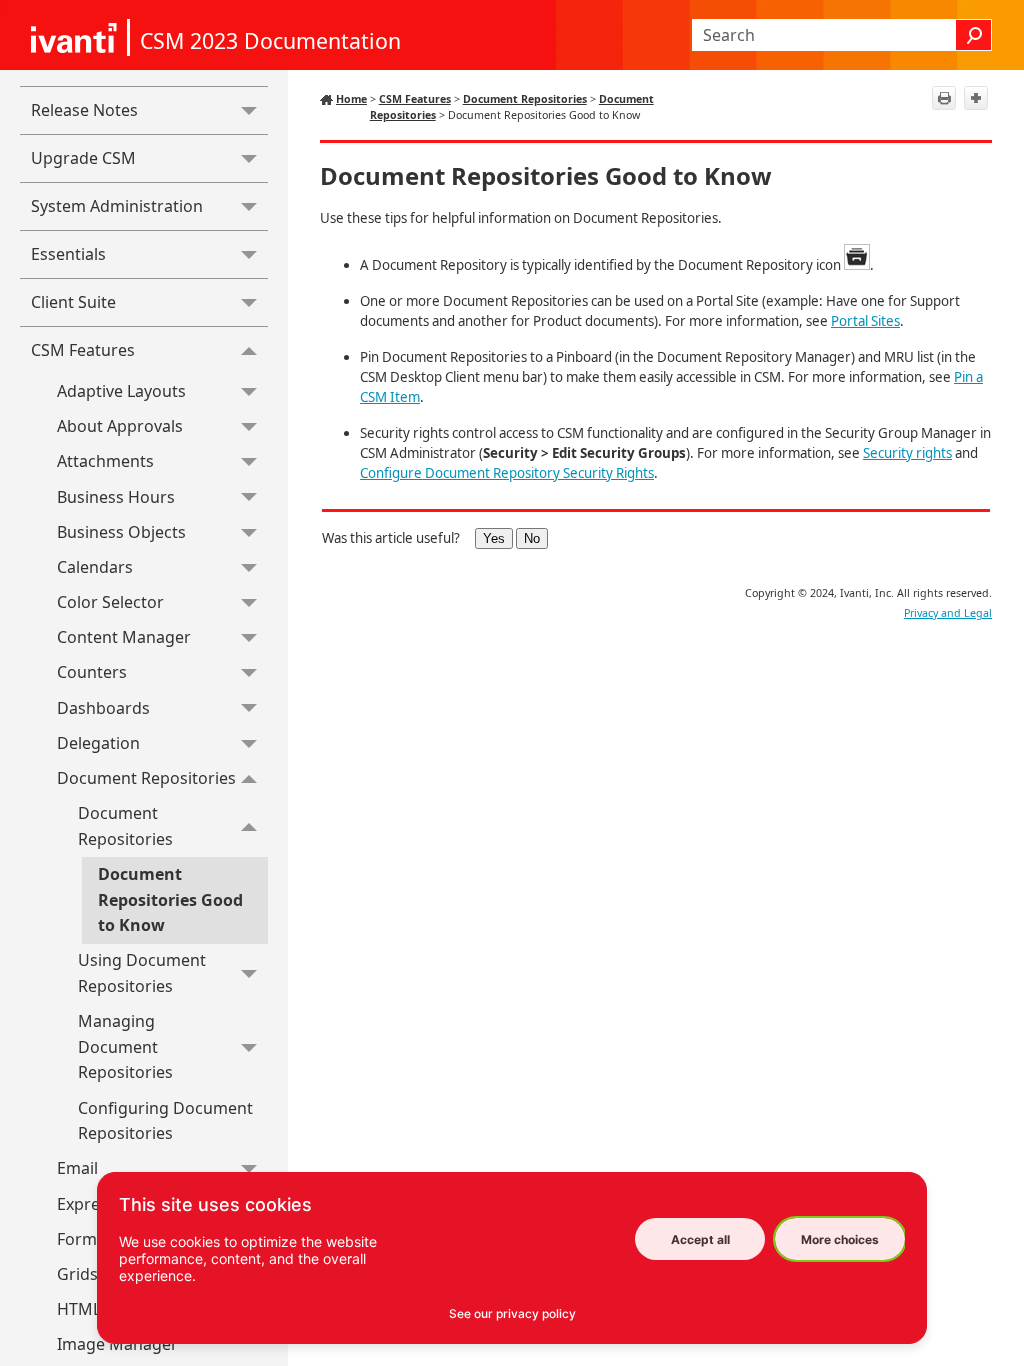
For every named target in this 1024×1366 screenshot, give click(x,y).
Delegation (98, 743)
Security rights (907, 453)
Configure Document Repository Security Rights (507, 473)
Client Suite (73, 302)
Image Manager (117, 1344)
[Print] (944, 98)
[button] (974, 35)
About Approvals (120, 426)
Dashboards (103, 708)
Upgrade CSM (83, 158)
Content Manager (124, 637)
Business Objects (121, 532)
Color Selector (110, 602)
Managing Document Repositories (125, 1046)
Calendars (95, 567)
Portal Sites (865, 321)
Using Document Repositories (142, 973)
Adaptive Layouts (121, 391)
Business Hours (116, 497)
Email (77, 1168)
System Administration (117, 206)
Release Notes (84, 110)
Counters (92, 672)
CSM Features (83, 350)
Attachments (105, 461)
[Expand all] (976, 98)
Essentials (68, 254)
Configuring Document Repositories (165, 1121)
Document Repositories (146, 778)
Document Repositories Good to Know (170, 899)
